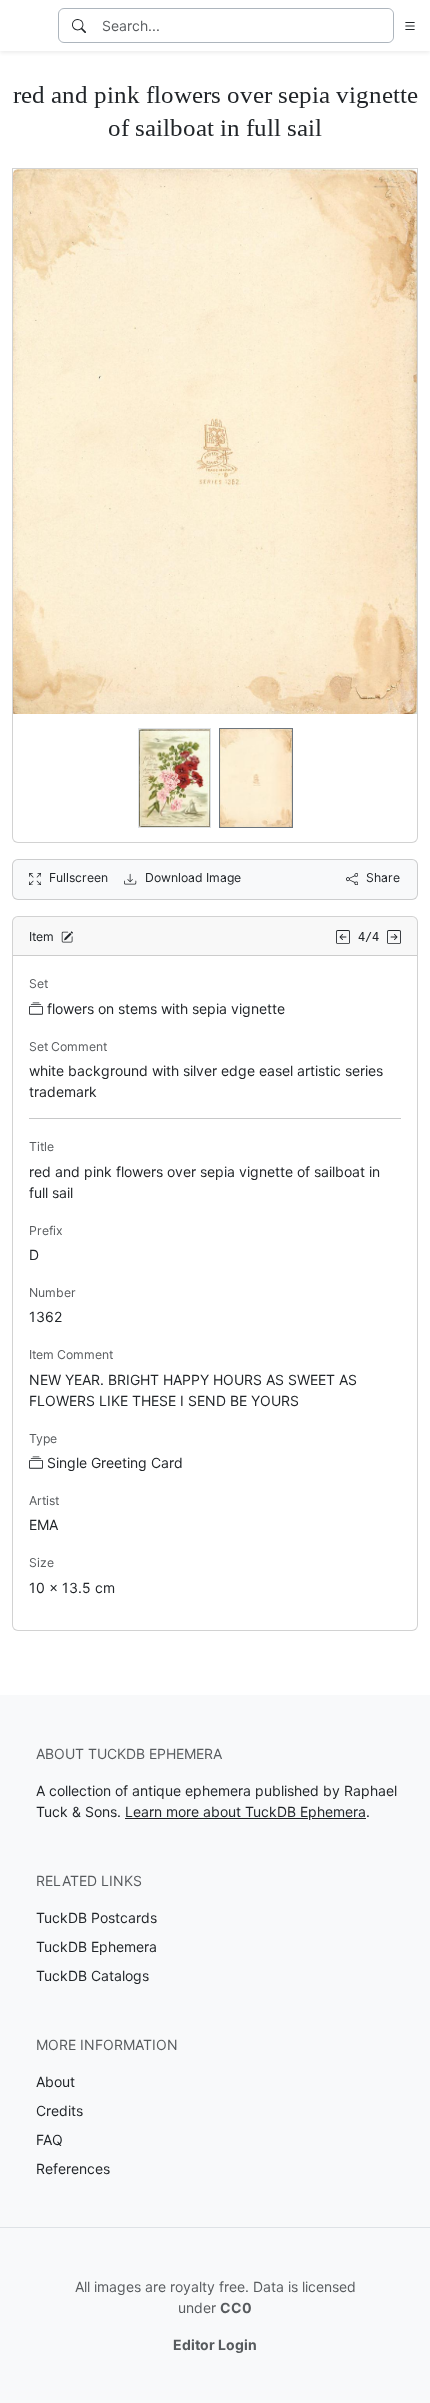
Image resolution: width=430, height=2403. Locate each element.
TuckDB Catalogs (92, 1975)
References (73, 2168)
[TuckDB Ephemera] (27, 26)
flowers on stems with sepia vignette (166, 1008)
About (55, 2081)
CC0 (236, 2307)
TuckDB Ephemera (96, 1946)
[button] (406, 25)
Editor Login (215, 2344)
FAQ (49, 2139)
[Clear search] (380, 25)
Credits (59, 2110)
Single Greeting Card (115, 1462)
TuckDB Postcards (96, 1917)
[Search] (79, 25)
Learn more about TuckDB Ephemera (245, 1811)
